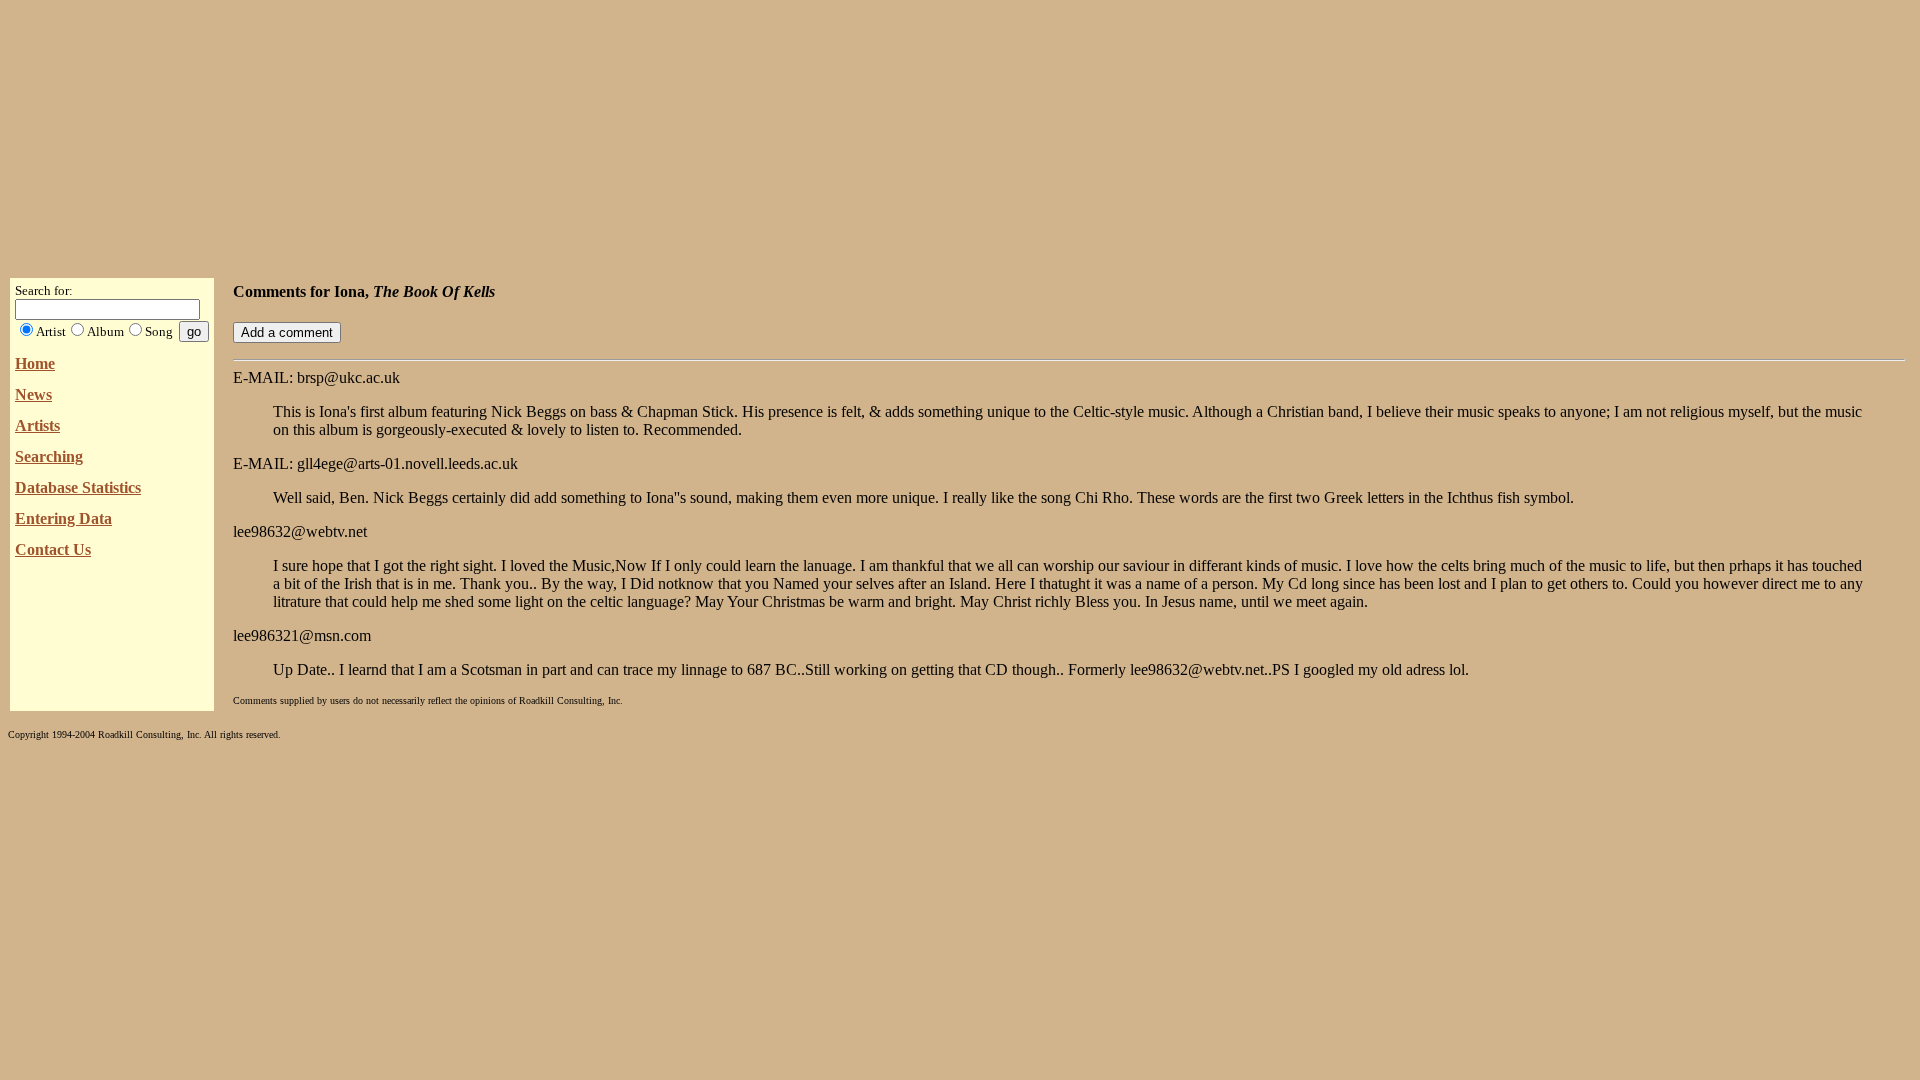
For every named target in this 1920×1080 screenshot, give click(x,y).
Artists (37, 425)
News (33, 394)
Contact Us (53, 549)
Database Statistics (78, 487)
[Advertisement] (960, 133)
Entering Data (63, 518)
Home (35, 363)
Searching (49, 456)
